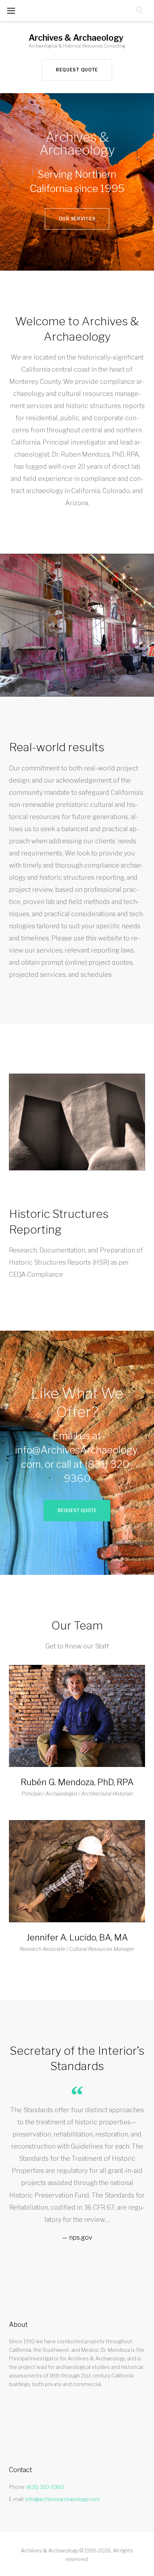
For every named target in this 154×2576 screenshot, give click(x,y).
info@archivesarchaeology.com (63, 2499)
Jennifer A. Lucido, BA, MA (77, 1937)
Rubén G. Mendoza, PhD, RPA (77, 1782)
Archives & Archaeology (76, 38)
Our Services (77, 219)
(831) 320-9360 (45, 2487)
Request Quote (77, 70)
